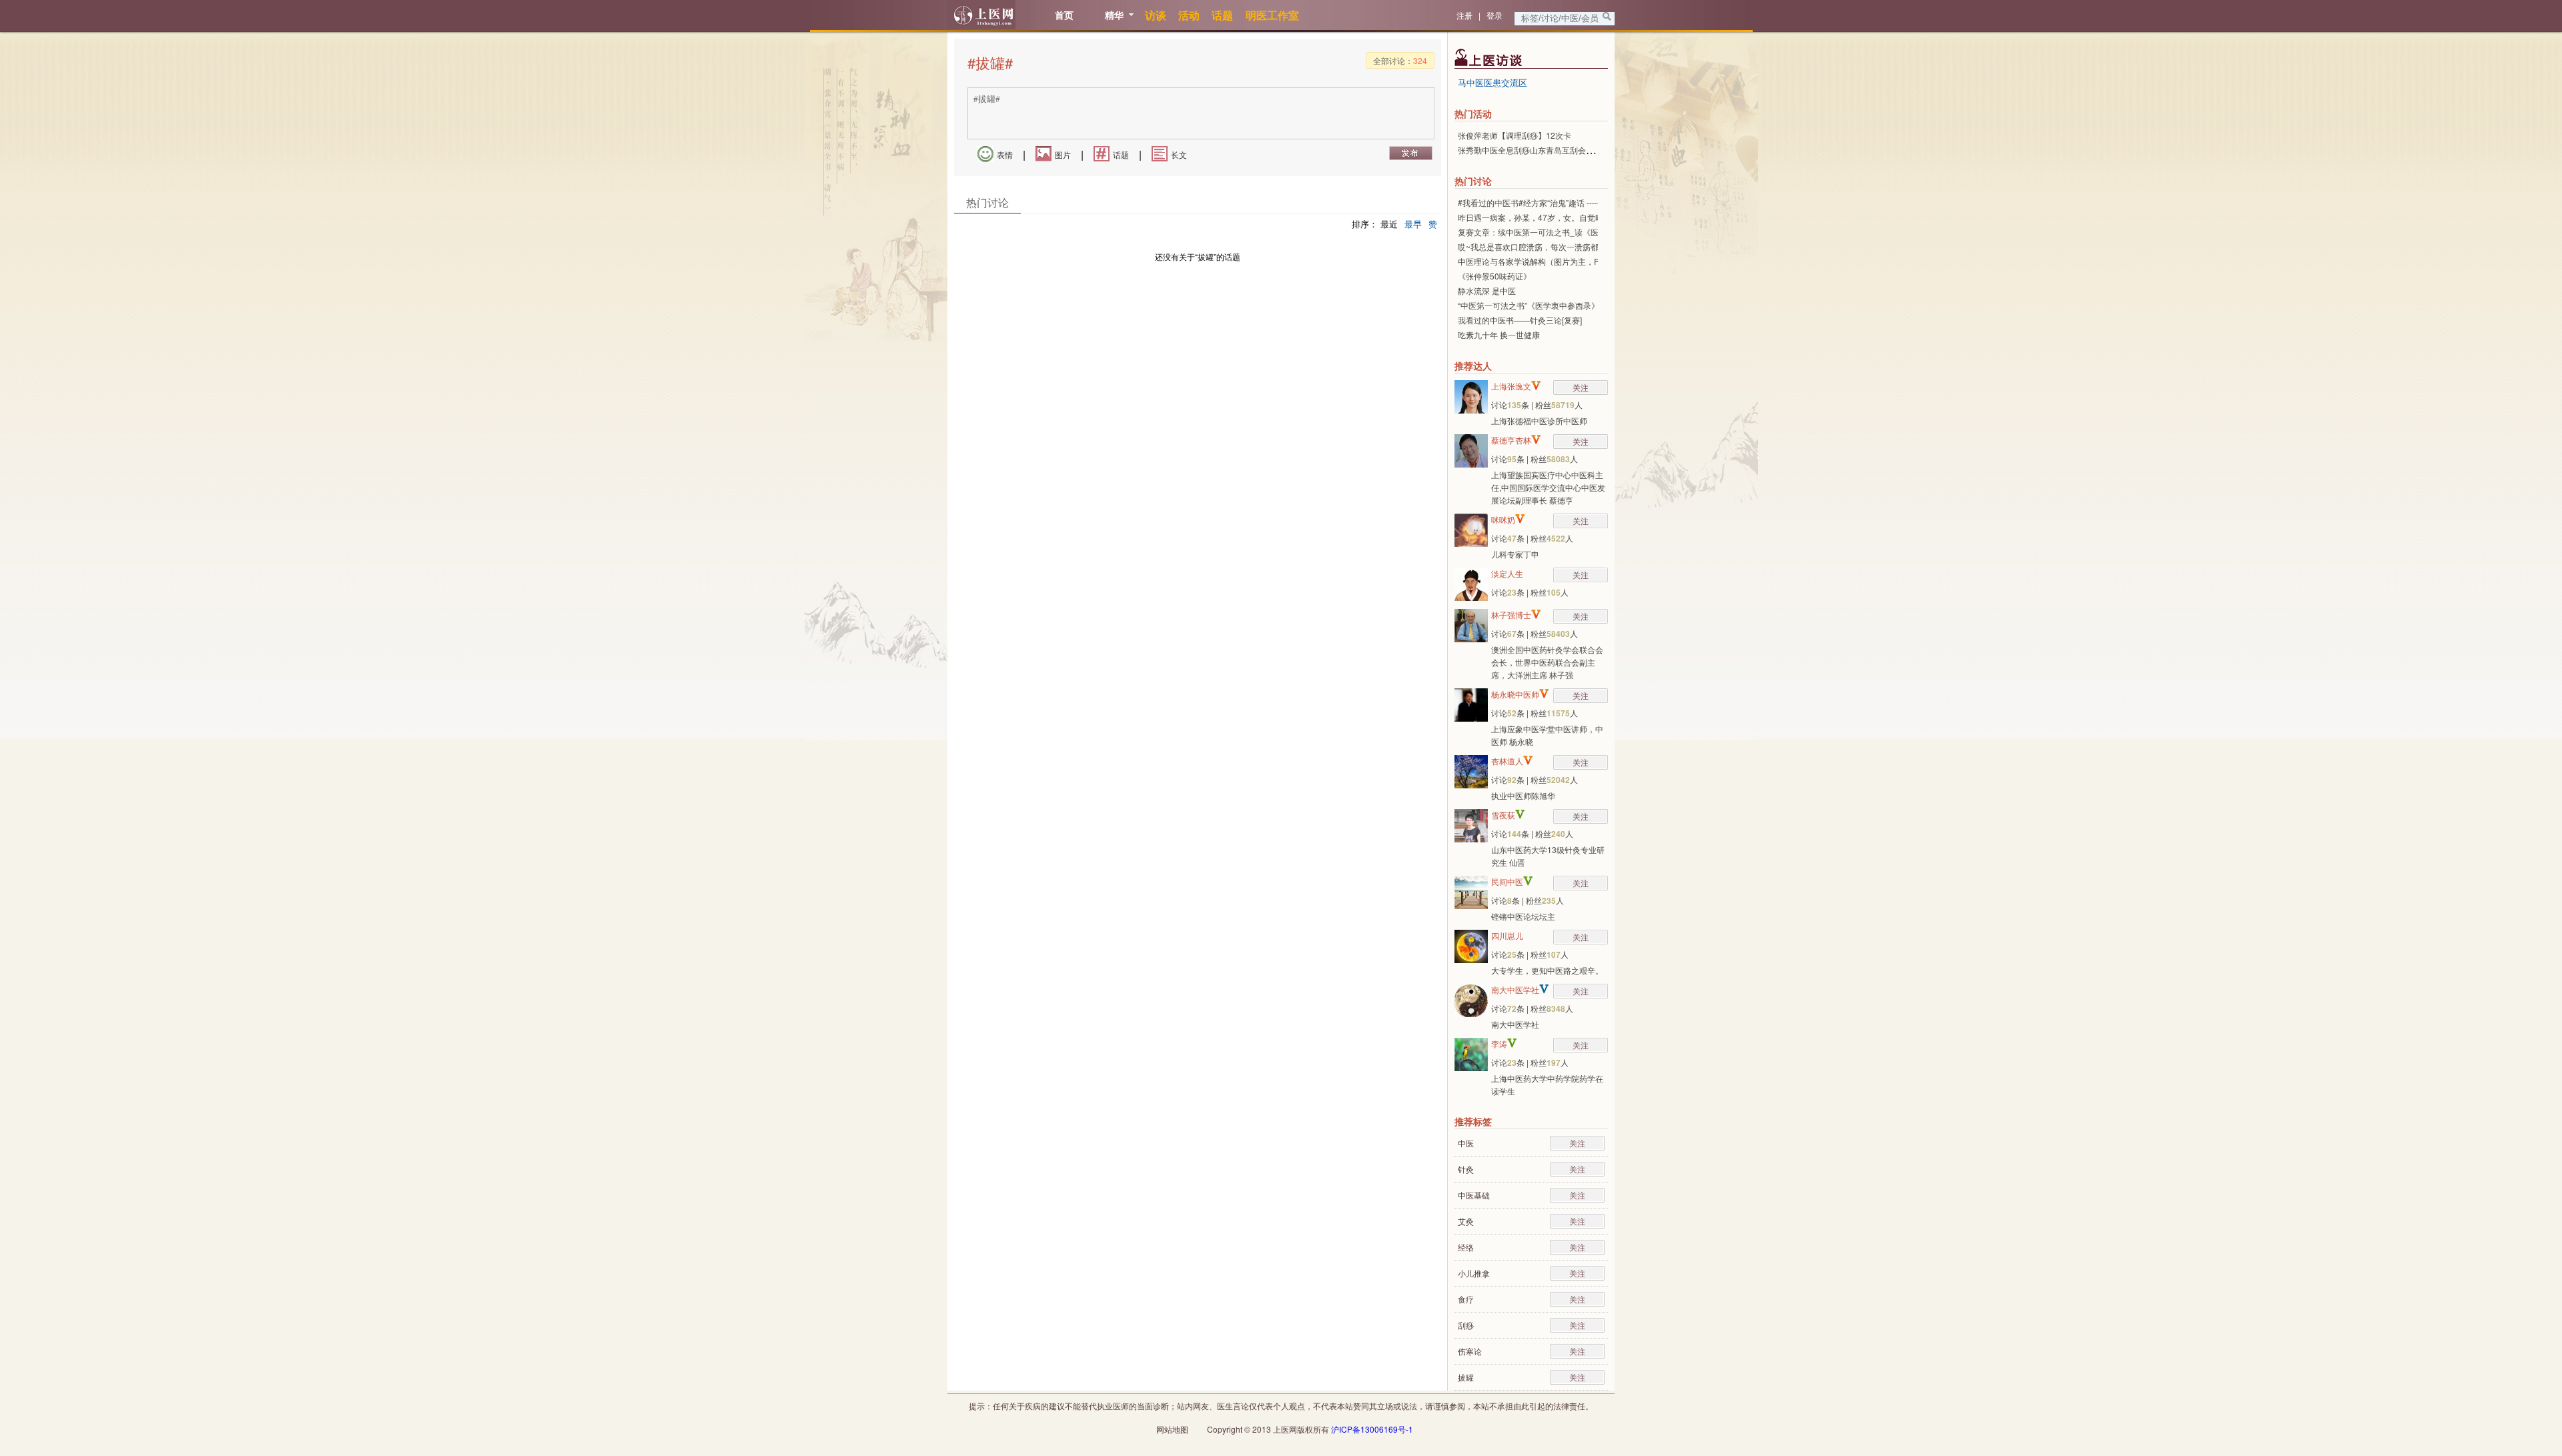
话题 (1121, 154)
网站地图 (1172, 1429)
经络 (1466, 1247)
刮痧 (1466, 1325)
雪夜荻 (1503, 815)
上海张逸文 (1511, 386)
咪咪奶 (1503, 519)
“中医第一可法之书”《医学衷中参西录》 (1529, 305)
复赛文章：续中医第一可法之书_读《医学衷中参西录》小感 (1564, 232)
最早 (1413, 224)
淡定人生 (1507, 573)
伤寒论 (1470, 1351)
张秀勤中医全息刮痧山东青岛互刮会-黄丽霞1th (1541, 150)
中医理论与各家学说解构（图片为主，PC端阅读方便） (1556, 261)
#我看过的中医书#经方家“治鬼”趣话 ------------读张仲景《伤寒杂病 (1574, 202)
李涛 (1499, 1043)
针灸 (1466, 1169)
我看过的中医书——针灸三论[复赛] (1520, 320)
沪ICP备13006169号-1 (1372, 1429)
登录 (1494, 15)
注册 (1464, 15)
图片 (1063, 154)
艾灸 (1466, 1221)
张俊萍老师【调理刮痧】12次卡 (1515, 135)
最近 (1389, 224)
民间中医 (1507, 881)
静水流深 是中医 (1487, 290)
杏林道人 (1507, 761)
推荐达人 (1473, 366)
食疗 (1466, 1299)
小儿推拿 (1474, 1273)
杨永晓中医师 (1515, 694)
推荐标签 (1473, 1121)
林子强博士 (1511, 615)
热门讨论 (1473, 181)
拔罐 (1466, 1377)
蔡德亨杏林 (1511, 440)
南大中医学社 (1515, 989)
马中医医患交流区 (1492, 82)
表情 (1005, 154)
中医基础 (1474, 1195)
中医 (1466, 1143)
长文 (1179, 154)
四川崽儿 (1507, 935)
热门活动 (1473, 113)
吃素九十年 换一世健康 (1499, 334)
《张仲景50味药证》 (1494, 276)
